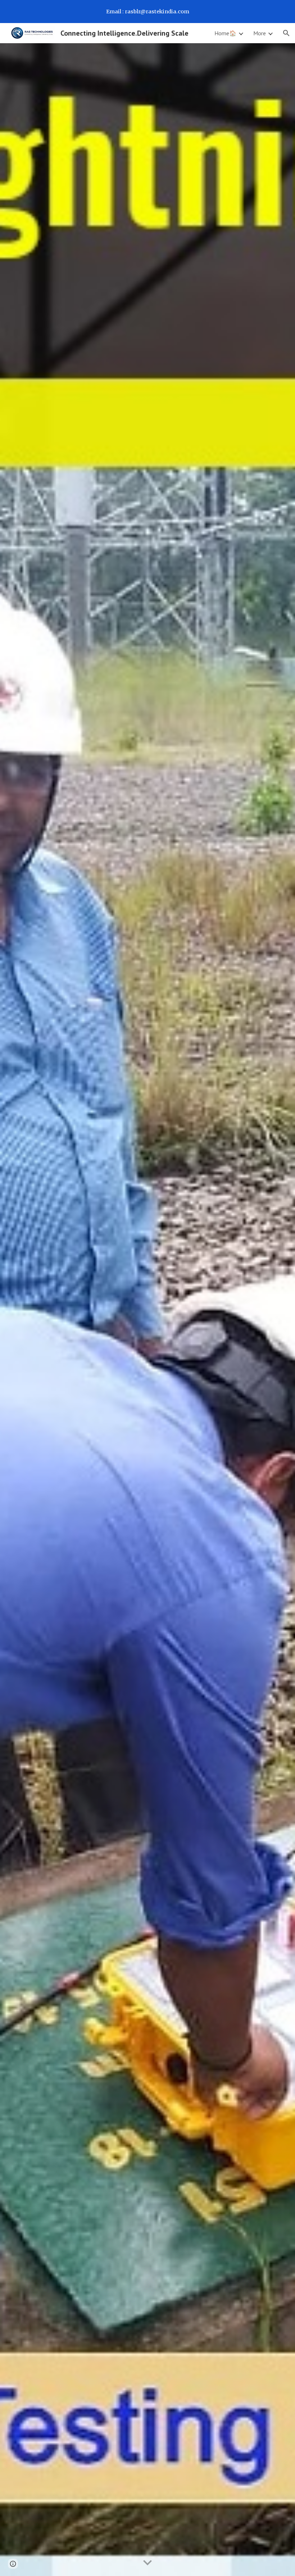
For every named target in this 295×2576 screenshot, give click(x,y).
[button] (286, 33)
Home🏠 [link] (225, 33)
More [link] (260, 33)
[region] (147, 12)
